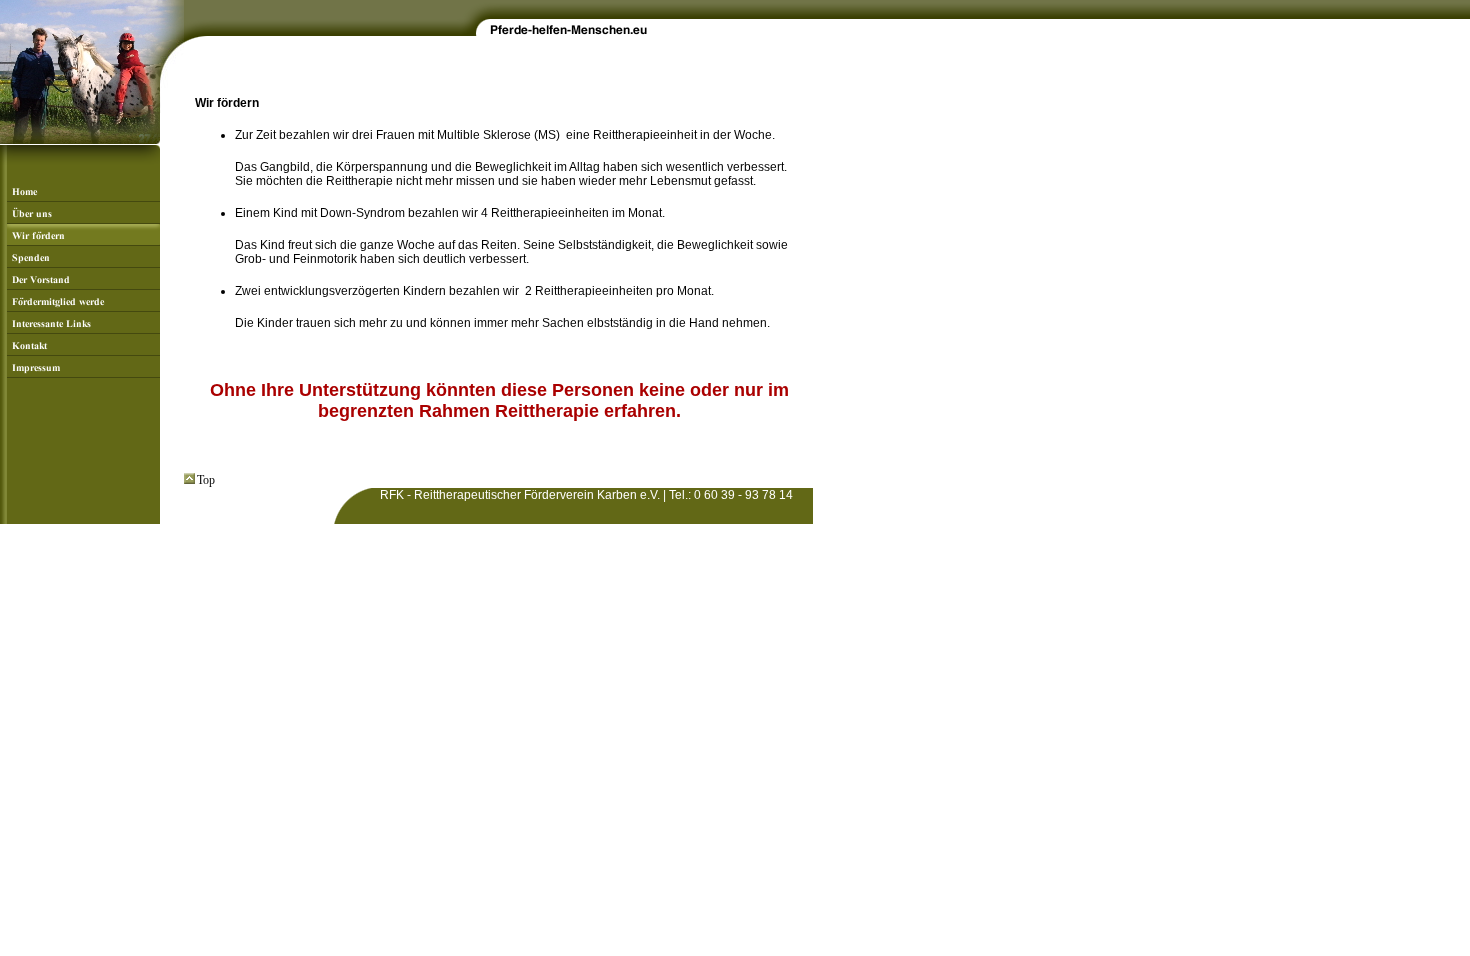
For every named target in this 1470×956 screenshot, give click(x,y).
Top (206, 480)
